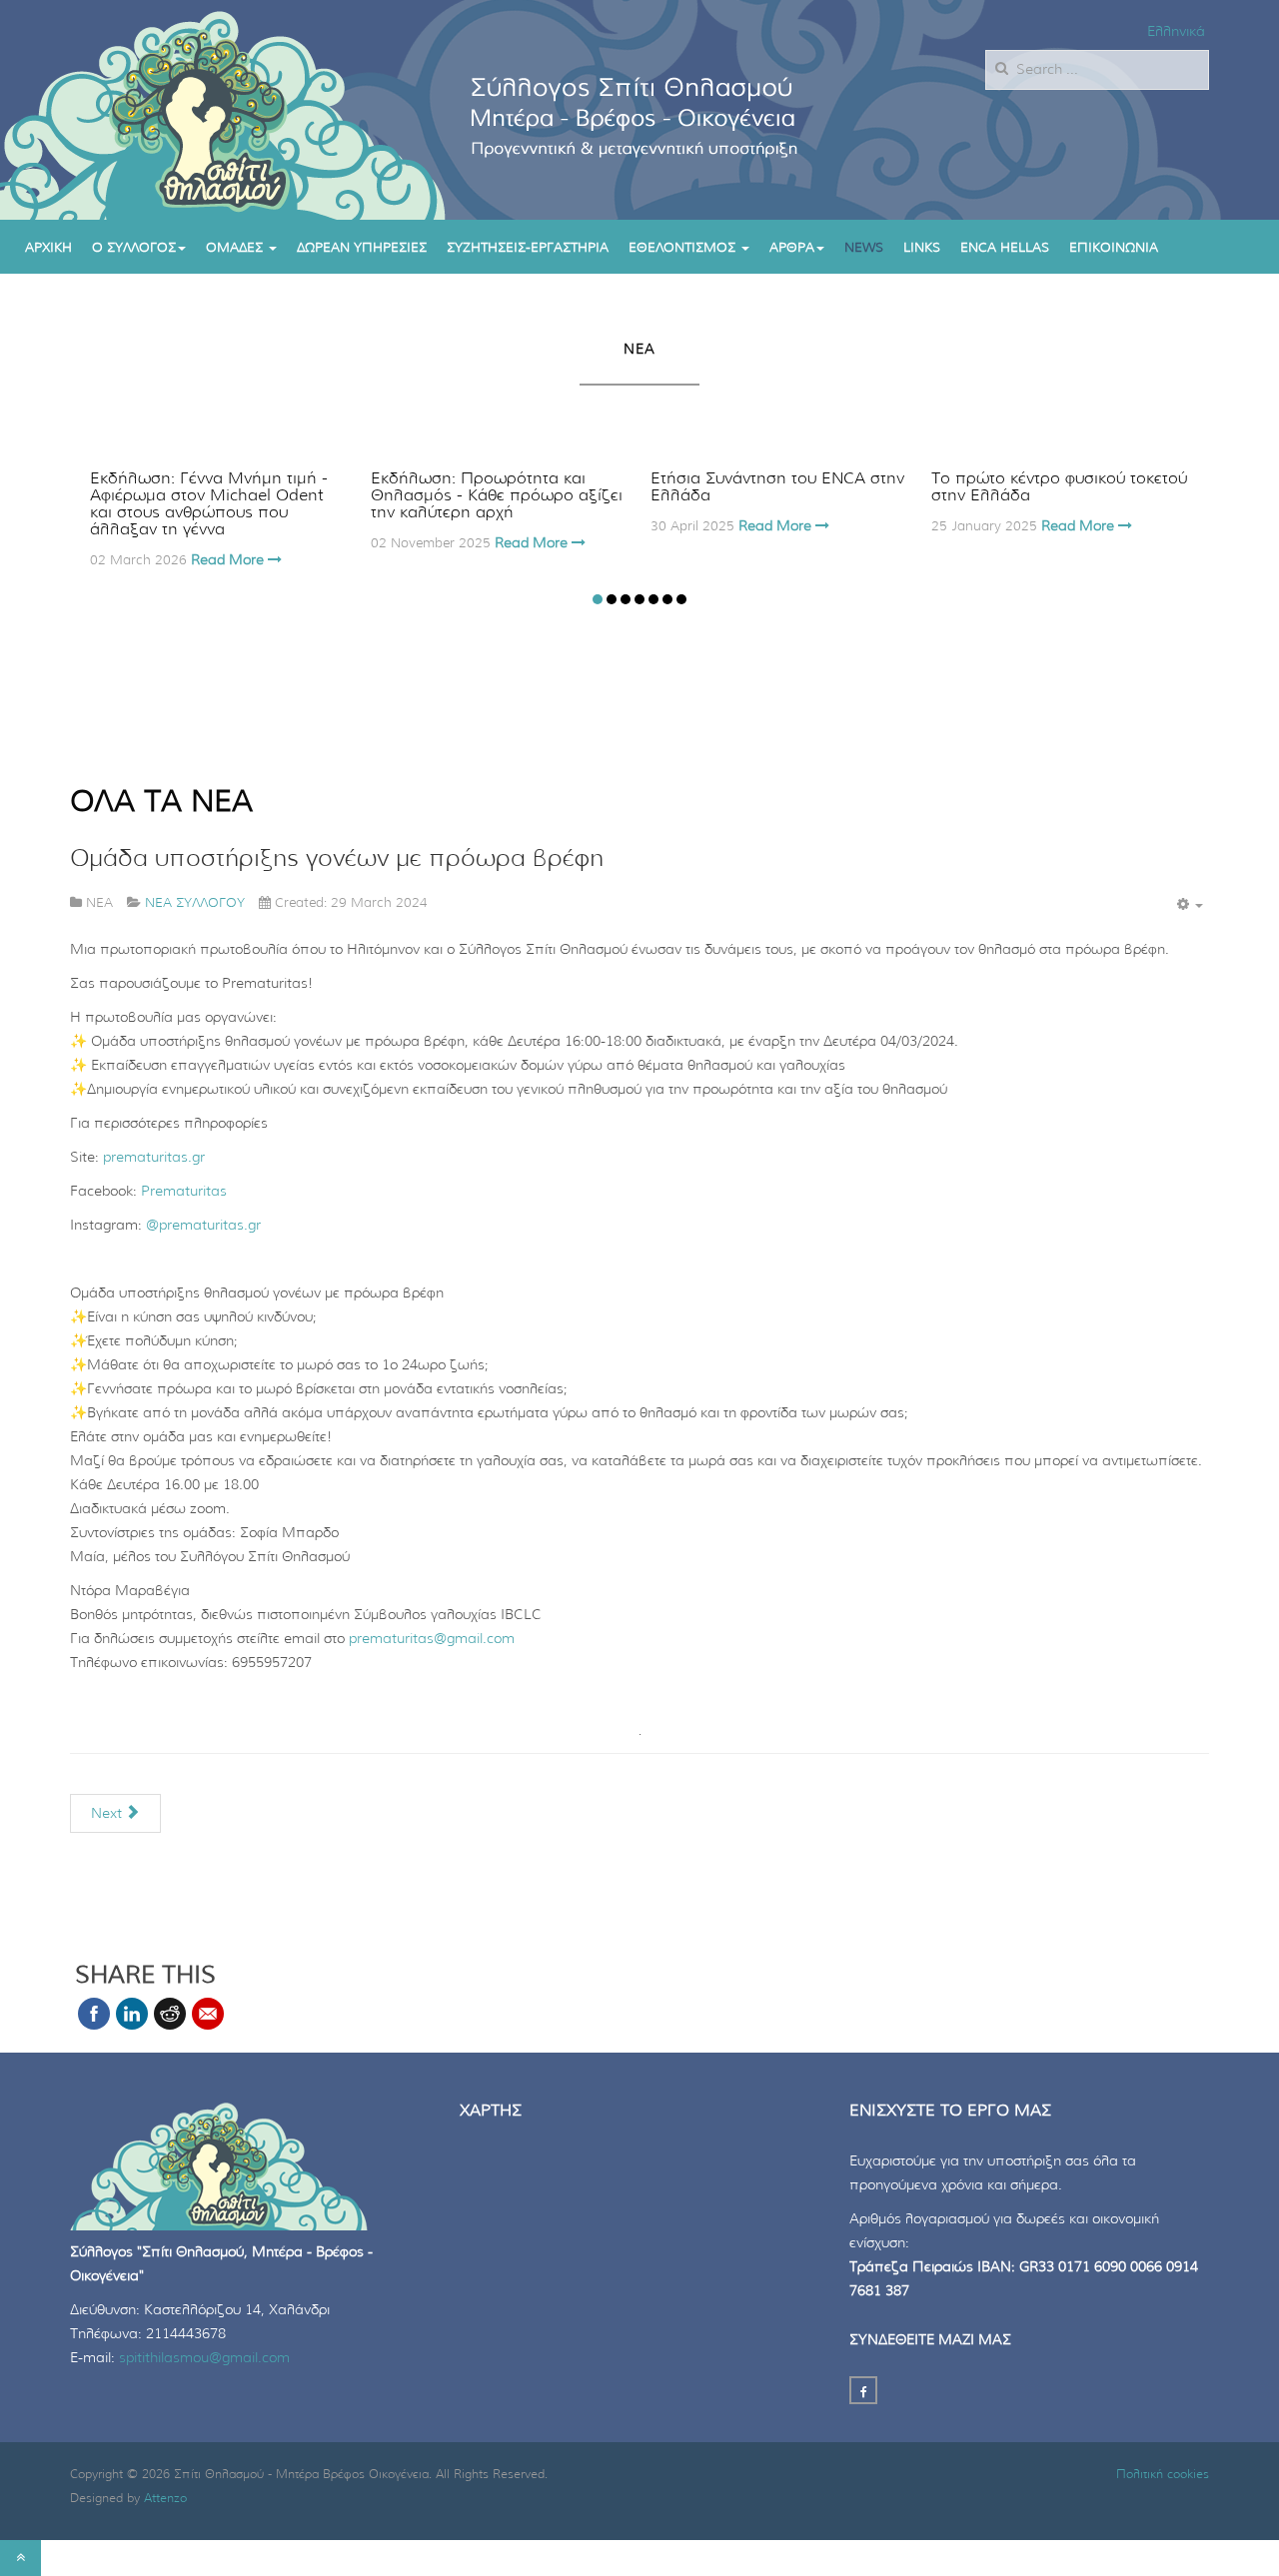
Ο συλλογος (134, 248)
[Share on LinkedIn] (132, 2014)
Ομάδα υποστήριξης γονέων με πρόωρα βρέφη (337, 859)
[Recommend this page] (208, 2014)
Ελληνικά (1176, 32)
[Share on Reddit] (170, 2014)
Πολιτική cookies (1163, 2474)
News (864, 248)
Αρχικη (48, 248)
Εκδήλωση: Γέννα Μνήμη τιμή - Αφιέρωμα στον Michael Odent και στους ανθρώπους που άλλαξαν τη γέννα (209, 504)
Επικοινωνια (1114, 248)
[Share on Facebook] (94, 2014)
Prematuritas (184, 1192)
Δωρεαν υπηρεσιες (362, 248)
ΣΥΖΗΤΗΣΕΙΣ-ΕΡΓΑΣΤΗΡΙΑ (528, 248)
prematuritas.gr (154, 1158)
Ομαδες (236, 248)
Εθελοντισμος (684, 248)
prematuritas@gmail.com (432, 1639)
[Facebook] (863, 2390)
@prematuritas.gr (203, 1226)
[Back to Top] (20, 2558)
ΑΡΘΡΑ (792, 248)
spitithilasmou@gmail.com (204, 2358)
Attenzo (165, 2498)
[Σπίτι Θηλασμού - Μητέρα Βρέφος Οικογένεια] (201, 110)
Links (922, 248)
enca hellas (1005, 248)
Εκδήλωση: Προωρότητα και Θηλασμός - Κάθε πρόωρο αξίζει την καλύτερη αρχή (497, 495)
